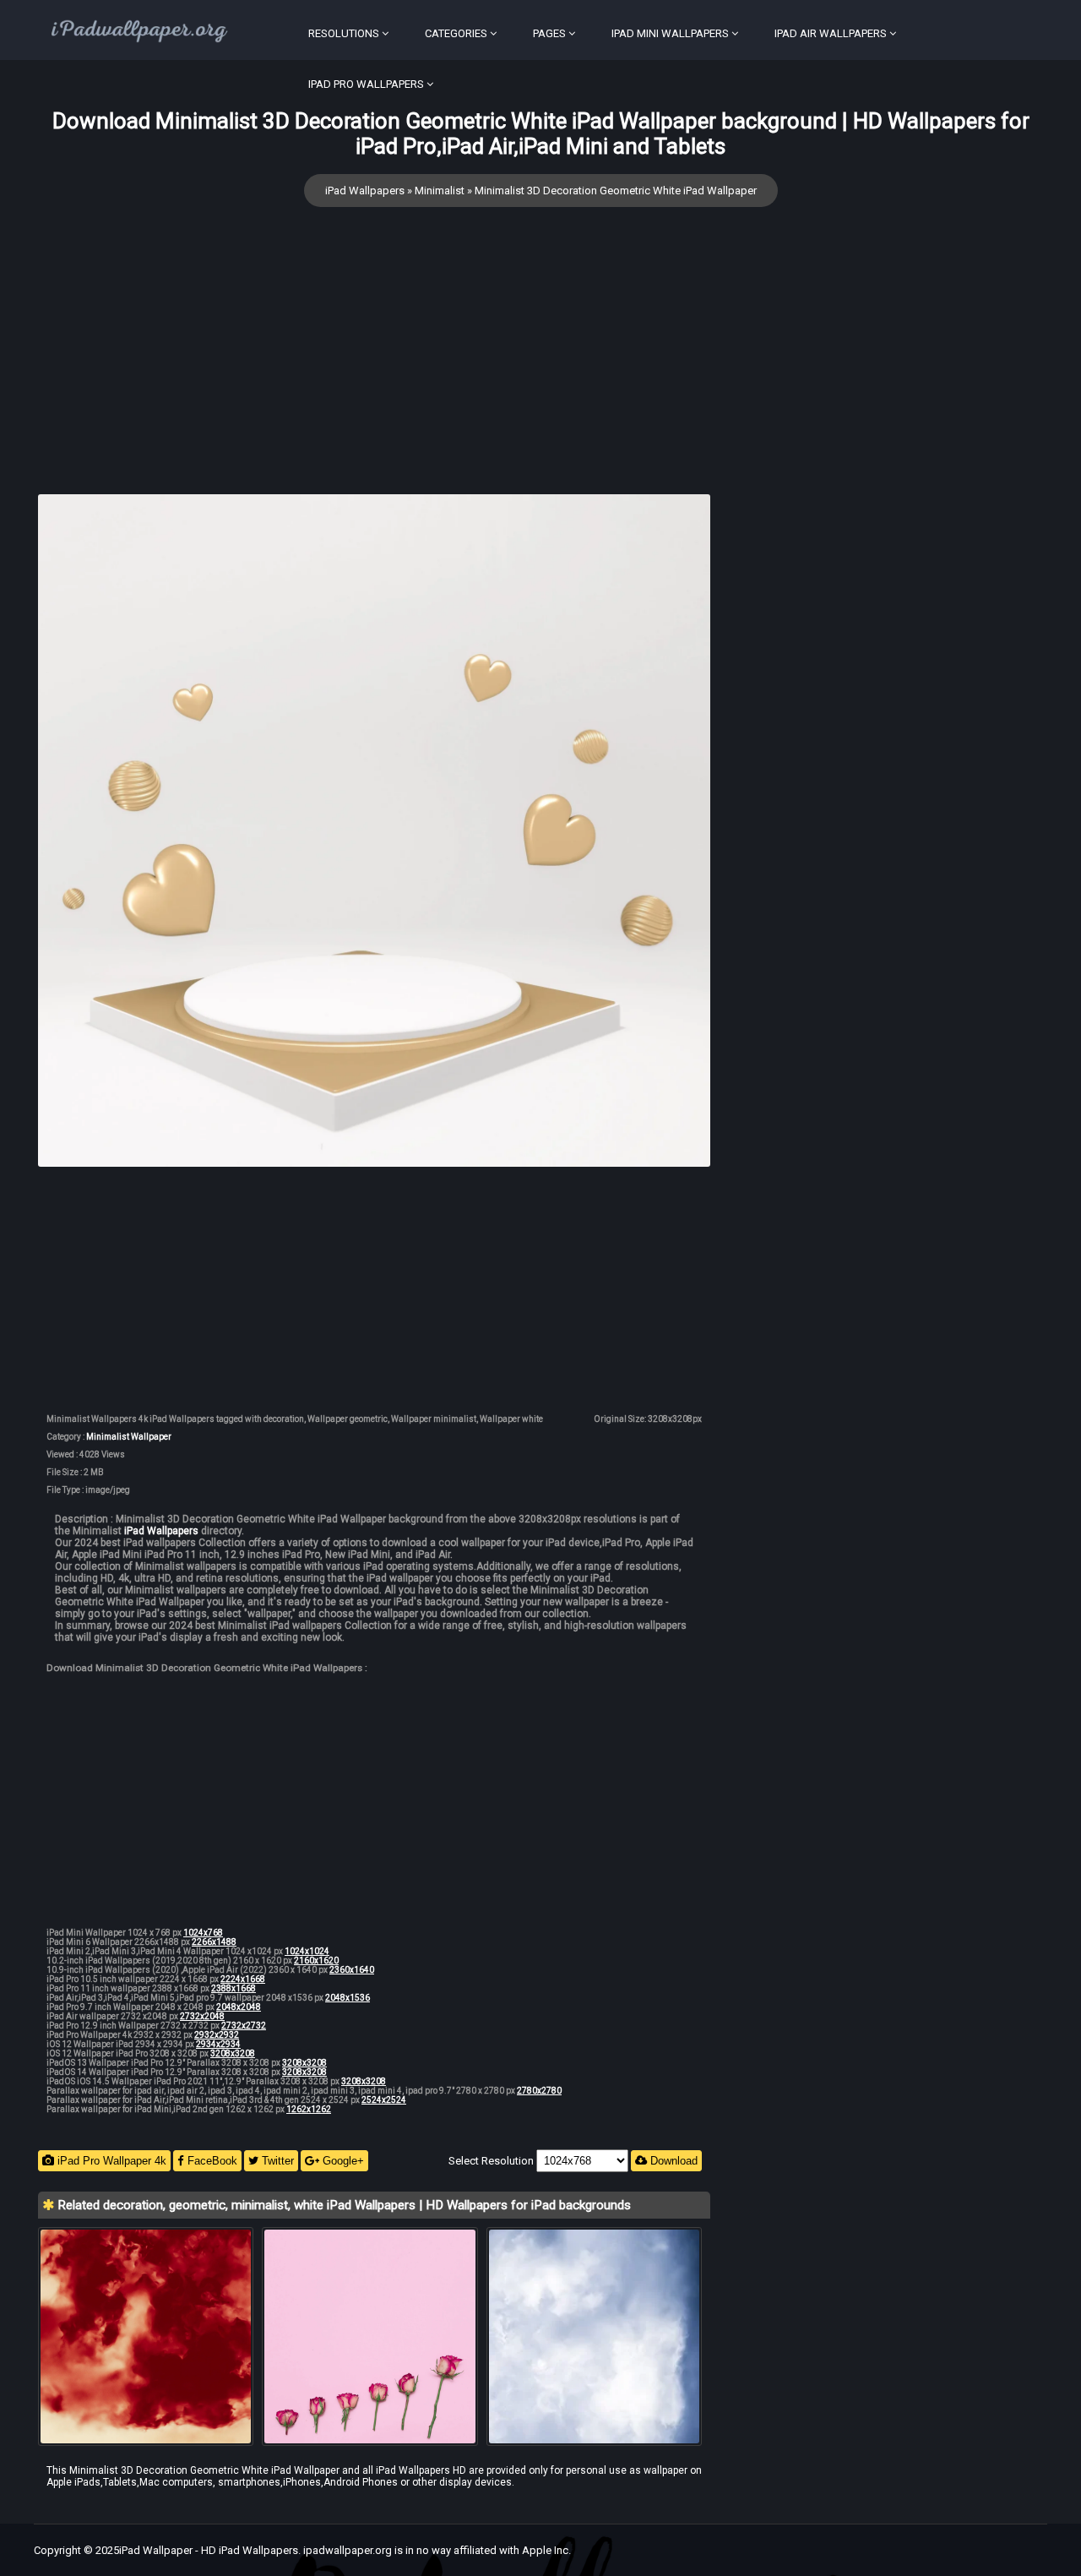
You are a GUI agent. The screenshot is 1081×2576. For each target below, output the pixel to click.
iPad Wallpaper (156, 2550)
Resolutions (344, 33)
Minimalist (440, 191)
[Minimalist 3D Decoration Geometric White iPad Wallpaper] (374, 832)
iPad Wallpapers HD (421, 2470)
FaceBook (211, 2161)
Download (672, 2161)
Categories (456, 33)
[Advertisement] (374, 376)
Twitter (276, 2161)
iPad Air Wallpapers (831, 33)
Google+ (342, 2161)
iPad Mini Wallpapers (670, 33)
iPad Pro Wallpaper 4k (110, 2161)
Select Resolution (492, 2161)
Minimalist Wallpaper (129, 1437)
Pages (549, 33)
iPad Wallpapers (365, 191)
